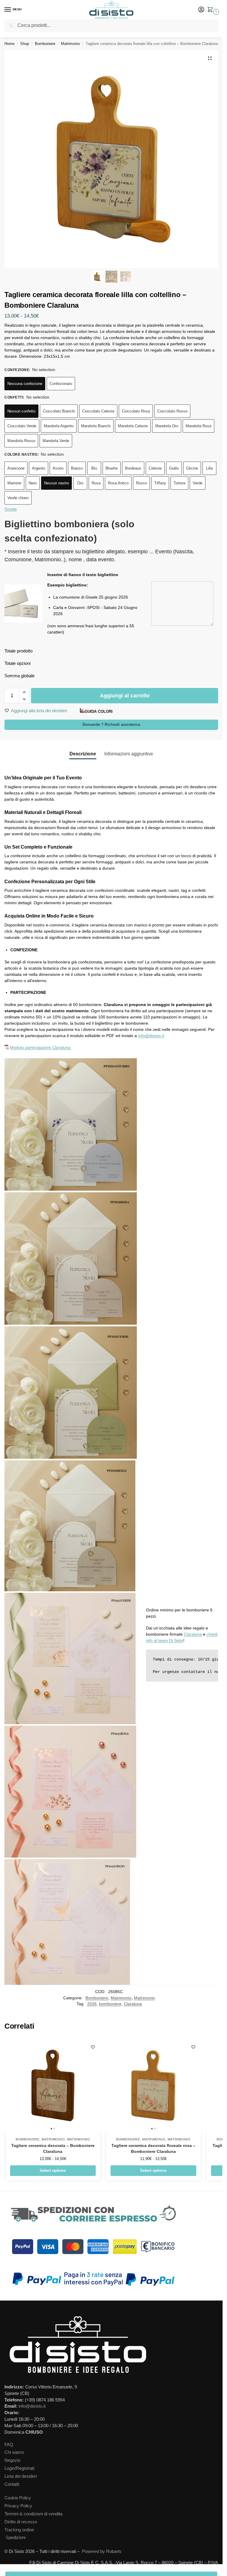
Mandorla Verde (56, 441)
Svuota (10, 509)
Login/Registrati (19, 2468)
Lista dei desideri (21, 2476)
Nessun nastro (56, 483)
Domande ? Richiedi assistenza (111, 725)
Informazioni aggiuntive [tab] (129, 754)
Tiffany (160, 483)
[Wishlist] (93, 2047)
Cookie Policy (18, 2498)
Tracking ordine (19, 2530)
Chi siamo (14, 2452)
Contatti (12, 2484)
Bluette (112, 468)
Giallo (174, 468)
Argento (39, 468)
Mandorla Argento (59, 426)
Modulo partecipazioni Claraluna (41, 1047)
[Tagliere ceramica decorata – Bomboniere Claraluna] (53, 2085)
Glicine (192, 468)
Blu (94, 468)
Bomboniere (45, 44)
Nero (33, 483)
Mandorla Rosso (21, 441)
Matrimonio (70, 44)
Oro (80, 483)
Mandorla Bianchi (96, 426)
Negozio (12, 2460)
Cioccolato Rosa (136, 411)
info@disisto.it (151, 1036)
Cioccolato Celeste (98, 411)
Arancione (16, 468)
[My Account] (201, 10)
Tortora (179, 483)
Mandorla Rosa (198, 426)
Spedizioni (16, 2538)
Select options (53, 2170)
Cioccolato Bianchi (59, 411)
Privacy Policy (18, 2506)
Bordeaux (133, 468)
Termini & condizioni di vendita (33, 2514)
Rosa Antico (118, 483)
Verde (198, 483)
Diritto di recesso (21, 2522)
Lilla (209, 468)
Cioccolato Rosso (172, 411)
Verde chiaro (18, 498)
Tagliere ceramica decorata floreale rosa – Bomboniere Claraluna (153, 2149)
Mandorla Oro (167, 426)
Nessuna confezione (25, 384)
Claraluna (193, 1634)
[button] (211, 10)
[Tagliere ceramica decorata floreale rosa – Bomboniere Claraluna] (153, 2085)
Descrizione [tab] (83, 754)
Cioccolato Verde (22, 426)
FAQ (9, 2445)
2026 (92, 2004)
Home (9, 44)
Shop (25, 44)
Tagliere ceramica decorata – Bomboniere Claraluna (53, 2149)
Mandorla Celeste (133, 426)
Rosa (96, 483)
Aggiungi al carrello (125, 696)
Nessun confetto (21, 411)
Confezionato (61, 384)
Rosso (141, 483)
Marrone (14, 483)
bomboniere (110, 2004)
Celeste (155, 468)
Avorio (58, 468)
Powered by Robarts (102, 2551)
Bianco (77, 468)
